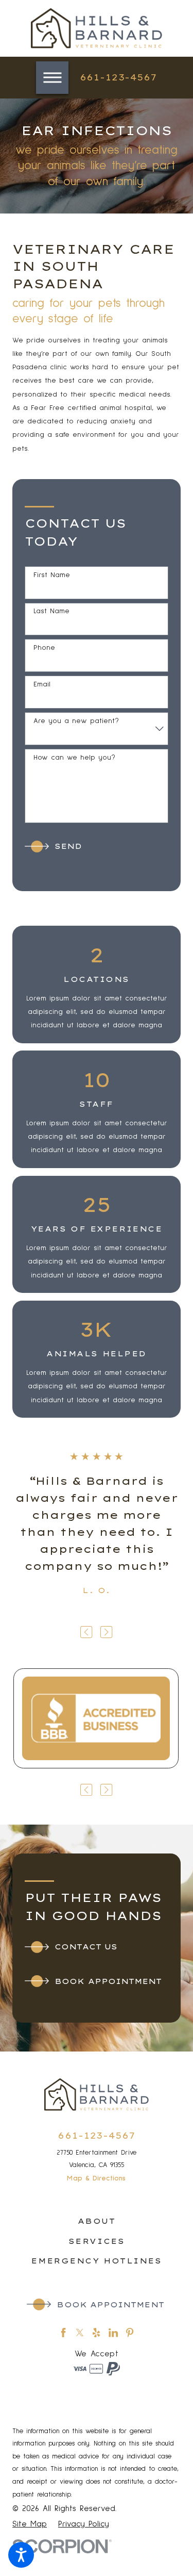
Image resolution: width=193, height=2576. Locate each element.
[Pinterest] (130, 2333)
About (97, 2221)
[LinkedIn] (113, 2333)
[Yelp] (96, 2333)
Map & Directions (96, 2178)
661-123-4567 (118, 77)
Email (42, 684)
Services (97, 2241)
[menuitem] (97, 2221)
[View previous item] (86, 1632)
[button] (21, 2555)
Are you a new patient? (76, 721)
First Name (52, 575)
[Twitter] (80, 2333)
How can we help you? (74, 758)
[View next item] (106, 1632)
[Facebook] (63, 2333)
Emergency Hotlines (96, 2261)
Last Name (51, 611)
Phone (44, 648)
